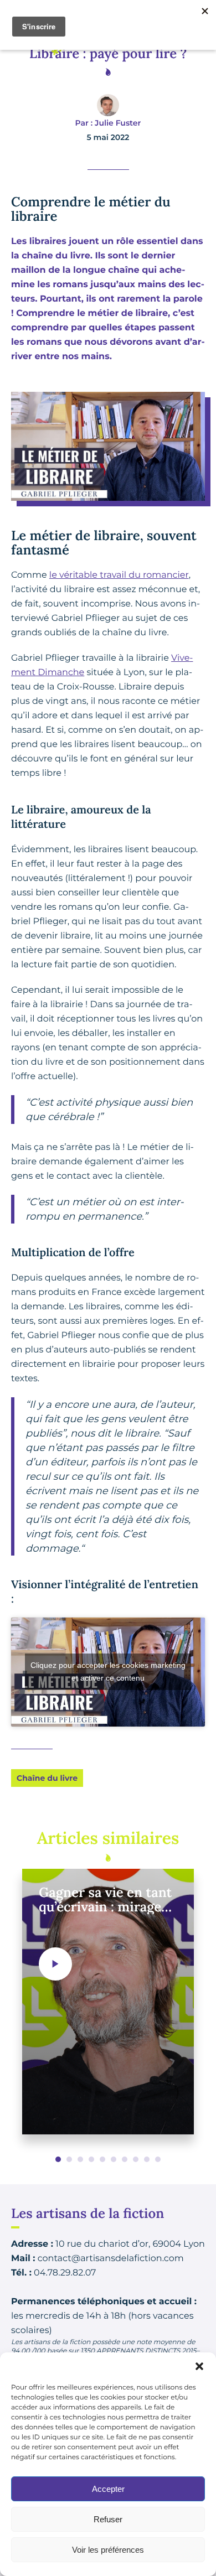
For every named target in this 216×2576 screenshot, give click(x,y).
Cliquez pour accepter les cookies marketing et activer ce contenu (108, 1671)
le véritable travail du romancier (119, 575)
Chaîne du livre (47, 1778)
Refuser (108, 2519)
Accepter (108, 2489)
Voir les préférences (108, 2550)
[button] (199, 2366)
